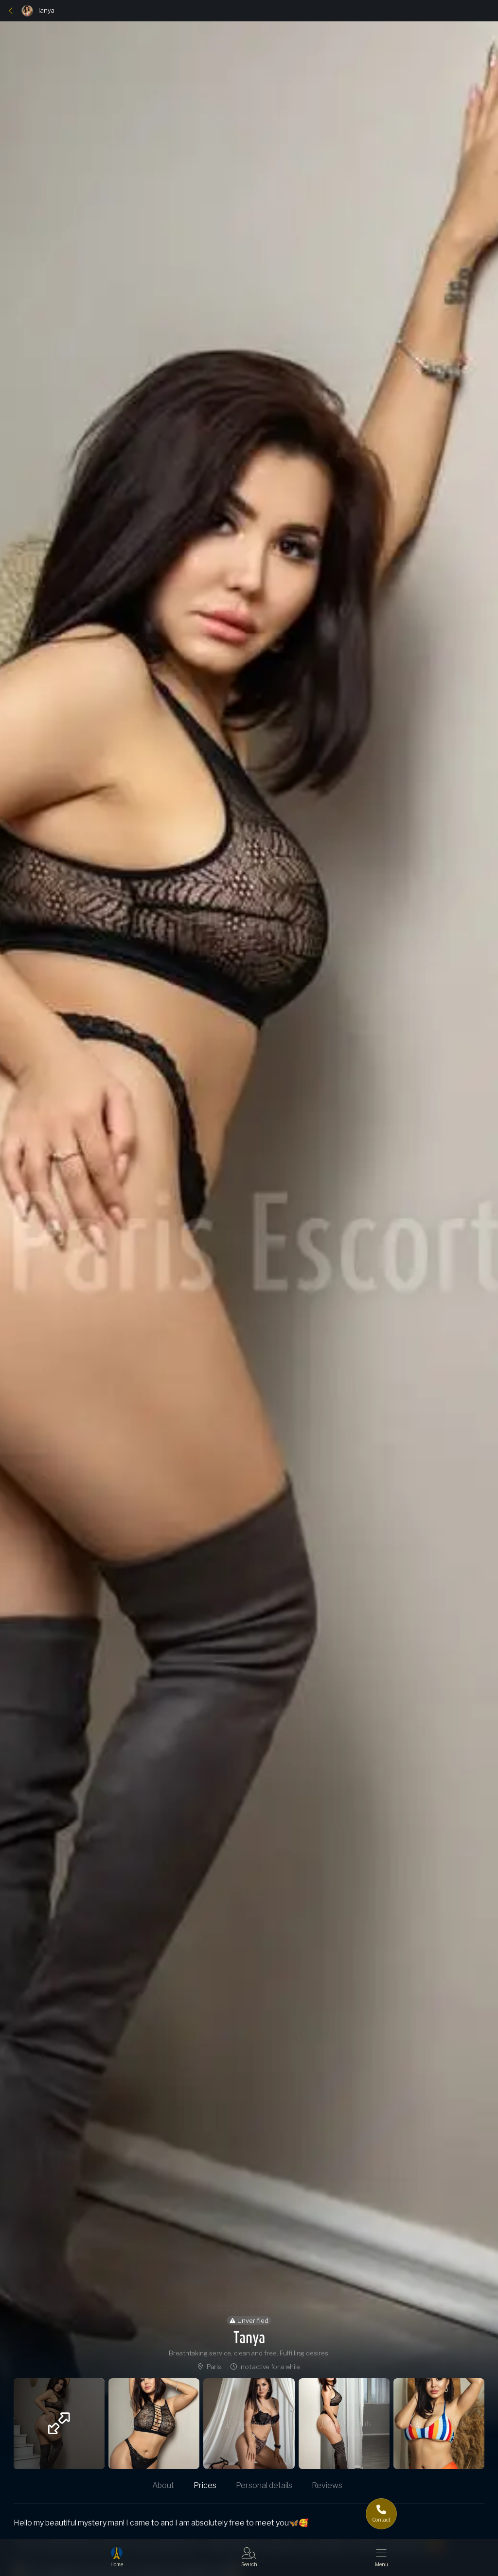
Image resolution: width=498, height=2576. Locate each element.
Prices (205, 2485)
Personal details (264, 2485)
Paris (214, 2367)
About (163, 2485)
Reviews (327, 2485)
